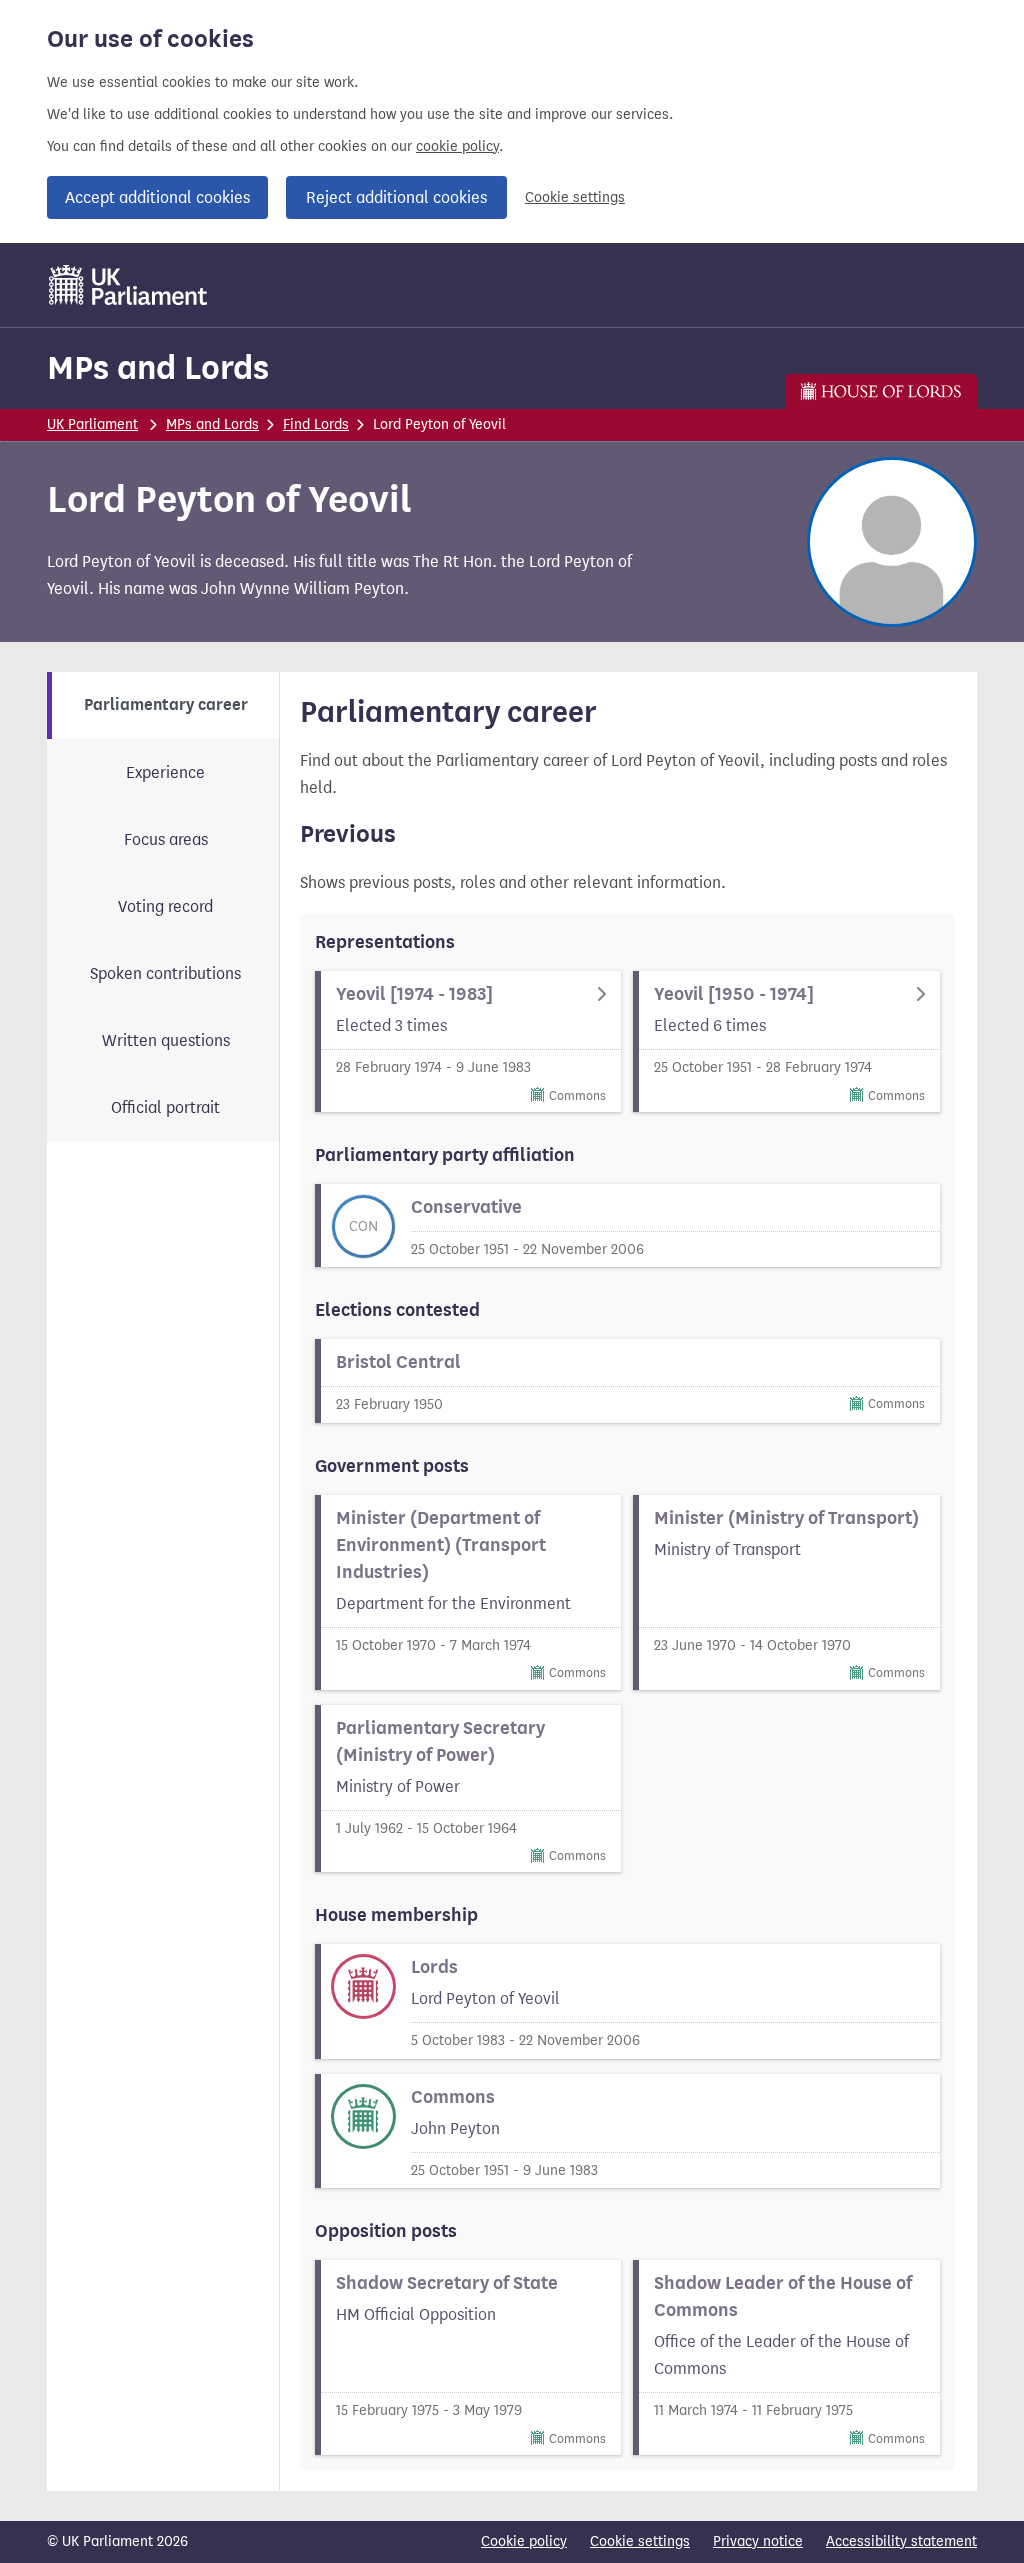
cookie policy (457, 146)
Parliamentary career (166, 705)
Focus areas (166, 839)
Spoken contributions (165, 973)
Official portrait (165, 1107)
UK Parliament (92, 424)
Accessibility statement (901, 2541)
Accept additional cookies (157, 197)
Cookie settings (575, 197)
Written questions (166, 1040)
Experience (165, 772)
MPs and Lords (158, 367)
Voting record (165, 906)
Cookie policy (524, 2541)
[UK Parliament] (128, 285)
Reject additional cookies (396, 197)
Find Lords (316, 424)
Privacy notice (758, 2541)
